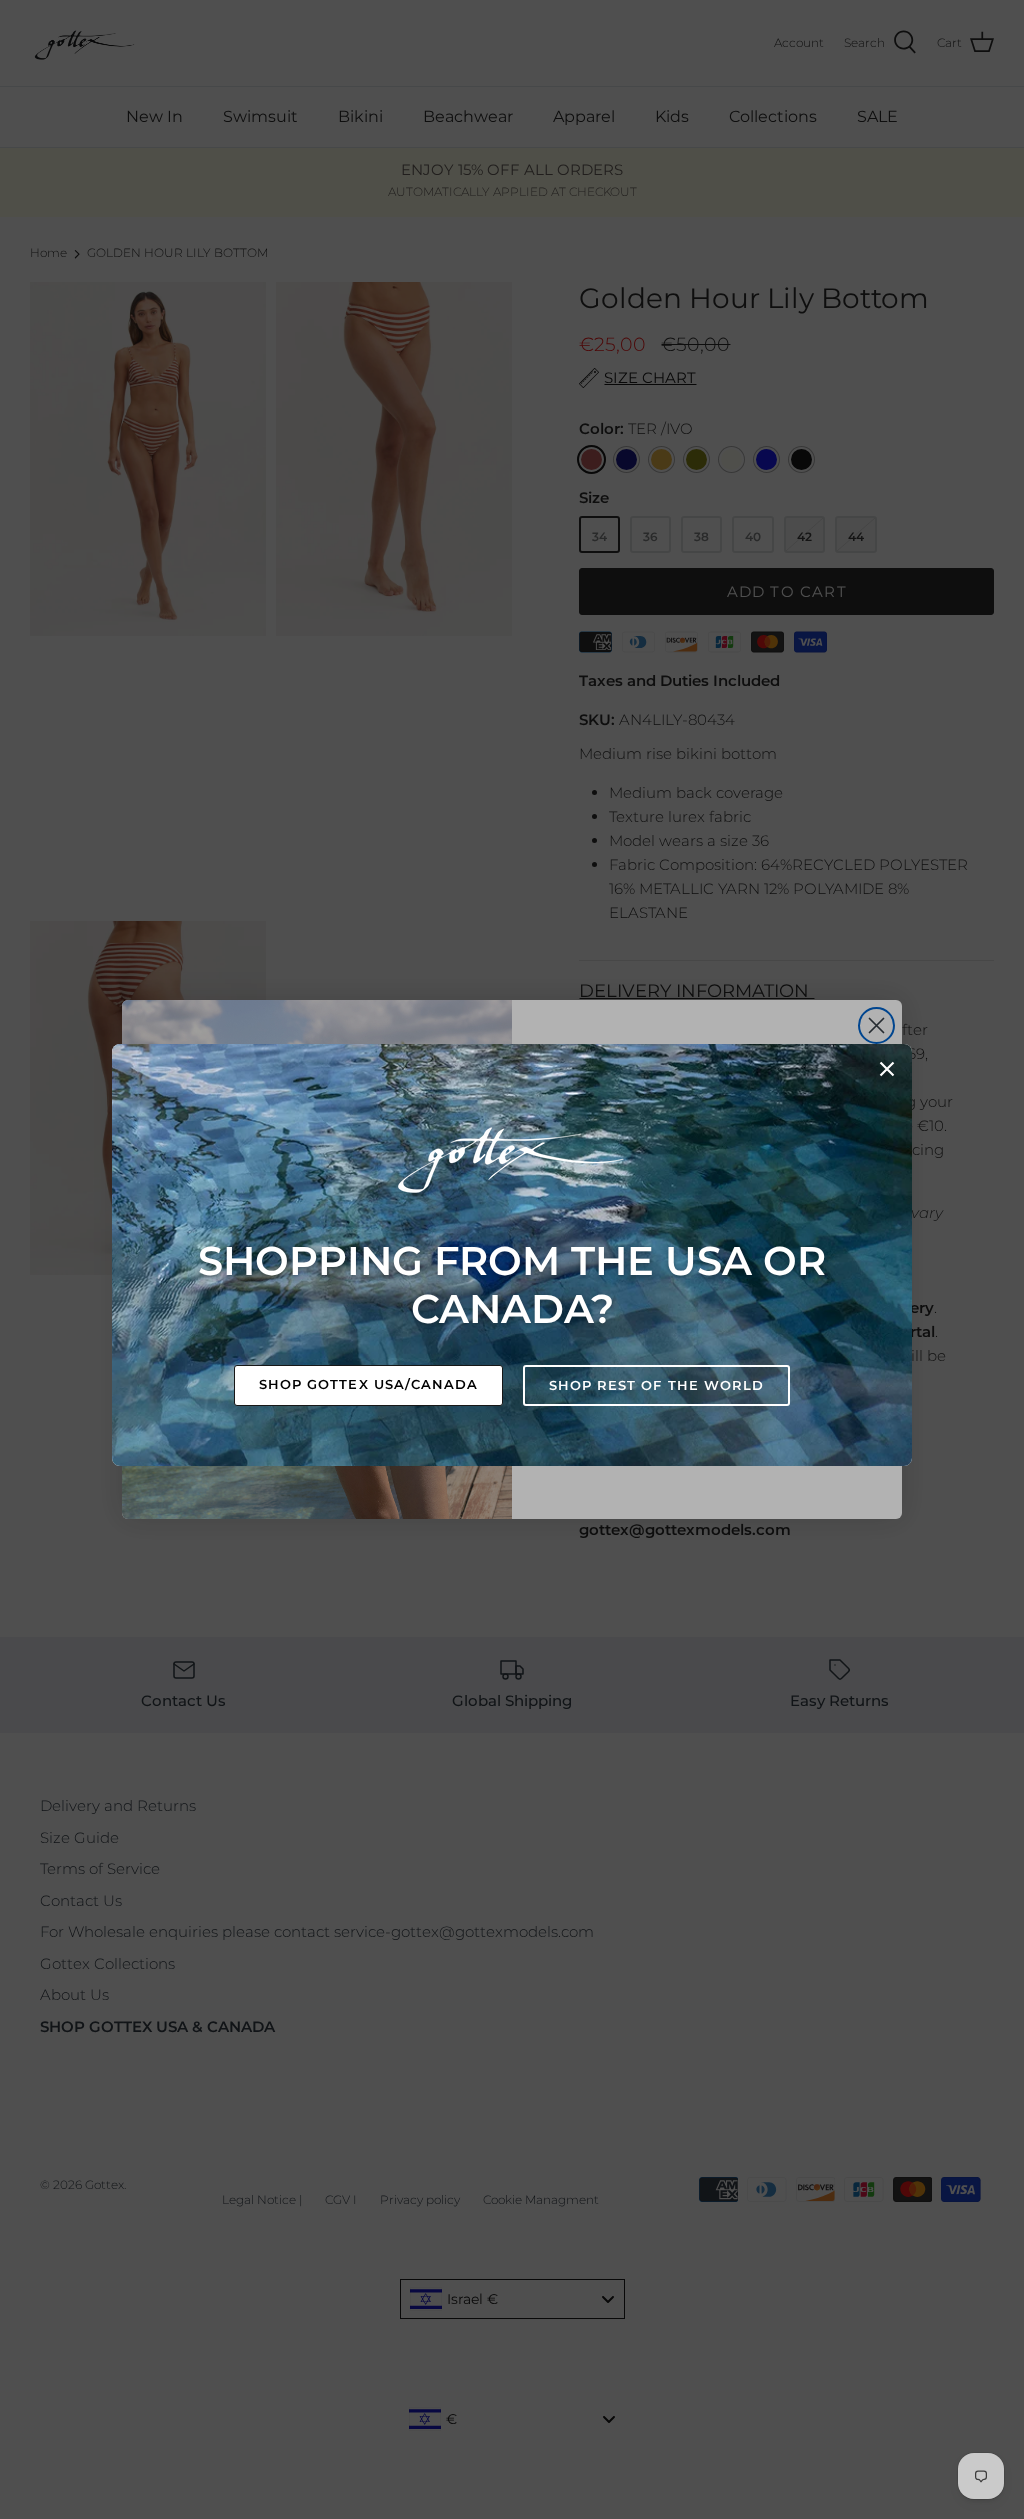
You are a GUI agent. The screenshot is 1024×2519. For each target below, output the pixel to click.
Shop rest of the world (656, 1385)
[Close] (887, 1069)
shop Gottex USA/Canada (368, 1384)
